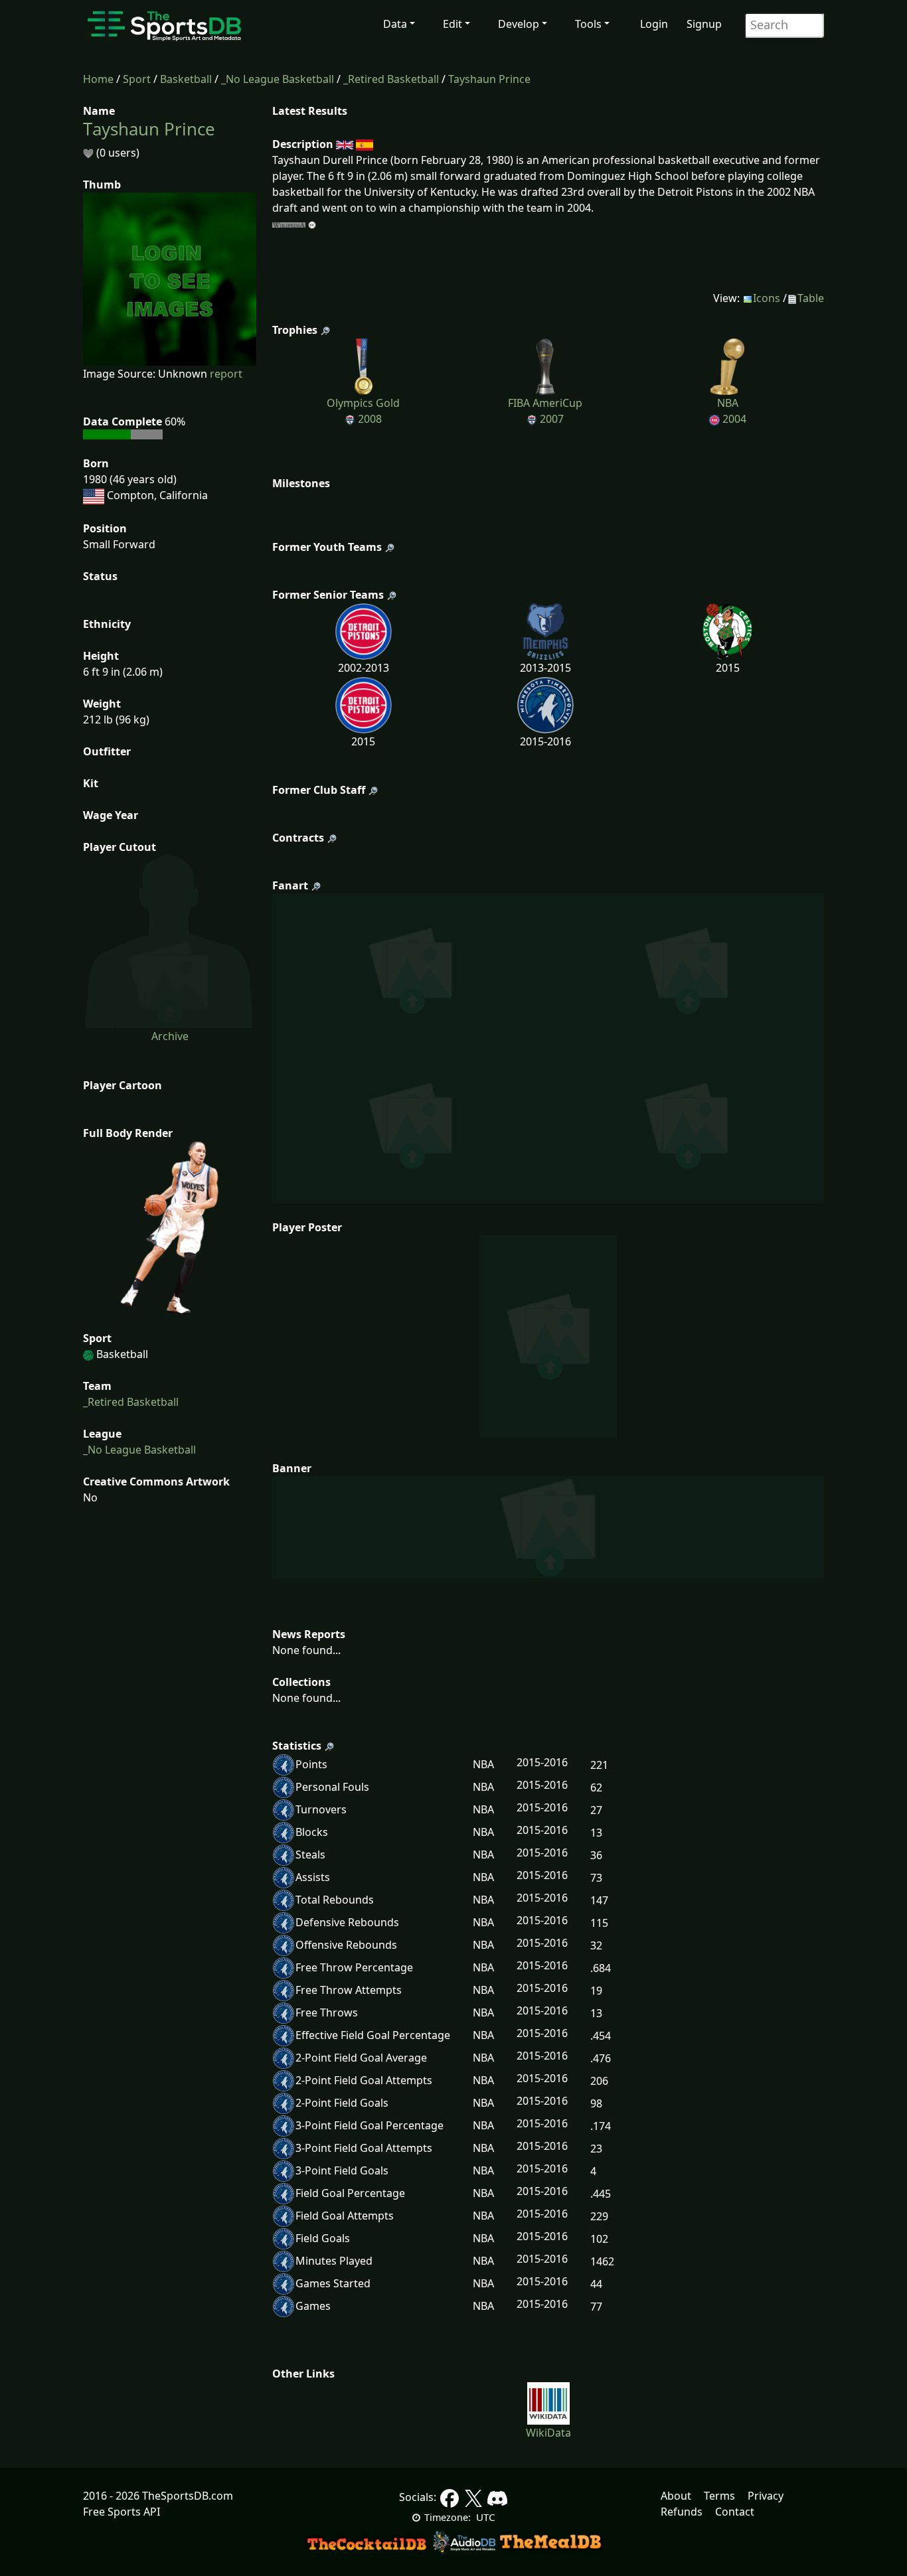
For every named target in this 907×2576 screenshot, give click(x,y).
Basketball (186, 79)
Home (98, 79)
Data (395, 24)
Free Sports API (122, 2512)
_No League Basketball (278, 79)
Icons (767, 298)
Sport (137, 79)
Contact (735, 2512)
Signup (704, 24)
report (226, 374)
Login (654, 24)
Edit (453, 24)
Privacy (766, 2496)
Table (811, 298)
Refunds (682, 2512)
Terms (719, 2496)
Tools (588, 24)
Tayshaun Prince (489, 79)
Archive (170, 1036)
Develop (519, 24)
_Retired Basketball (391, 79)
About (676, 2496)
